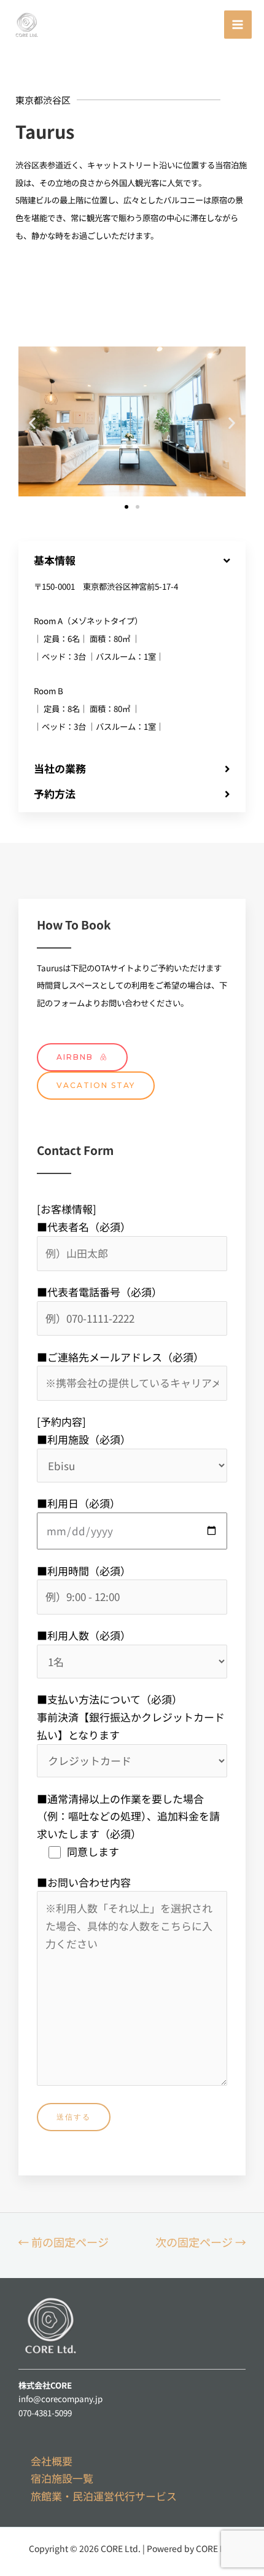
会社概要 (52, 2461)
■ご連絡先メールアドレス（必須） (120, 1357)
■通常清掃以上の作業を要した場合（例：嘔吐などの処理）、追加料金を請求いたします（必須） (128, 1825)
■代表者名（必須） (84, 1227)
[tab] (132, 560)
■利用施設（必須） (84, 1439)
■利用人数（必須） (84, 1635)
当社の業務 (60, 768)
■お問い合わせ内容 (84, 1882)
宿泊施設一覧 (62, 2478)
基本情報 (55, 560)
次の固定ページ (201, 2242)
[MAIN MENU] (238, 25)
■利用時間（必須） (84, 1571)
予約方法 (55, 793)
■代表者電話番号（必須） (99, 1292)
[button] (126, 507)
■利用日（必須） (79, 1503)
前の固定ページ (63, 2242)
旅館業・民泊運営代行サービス (104, 2496)
